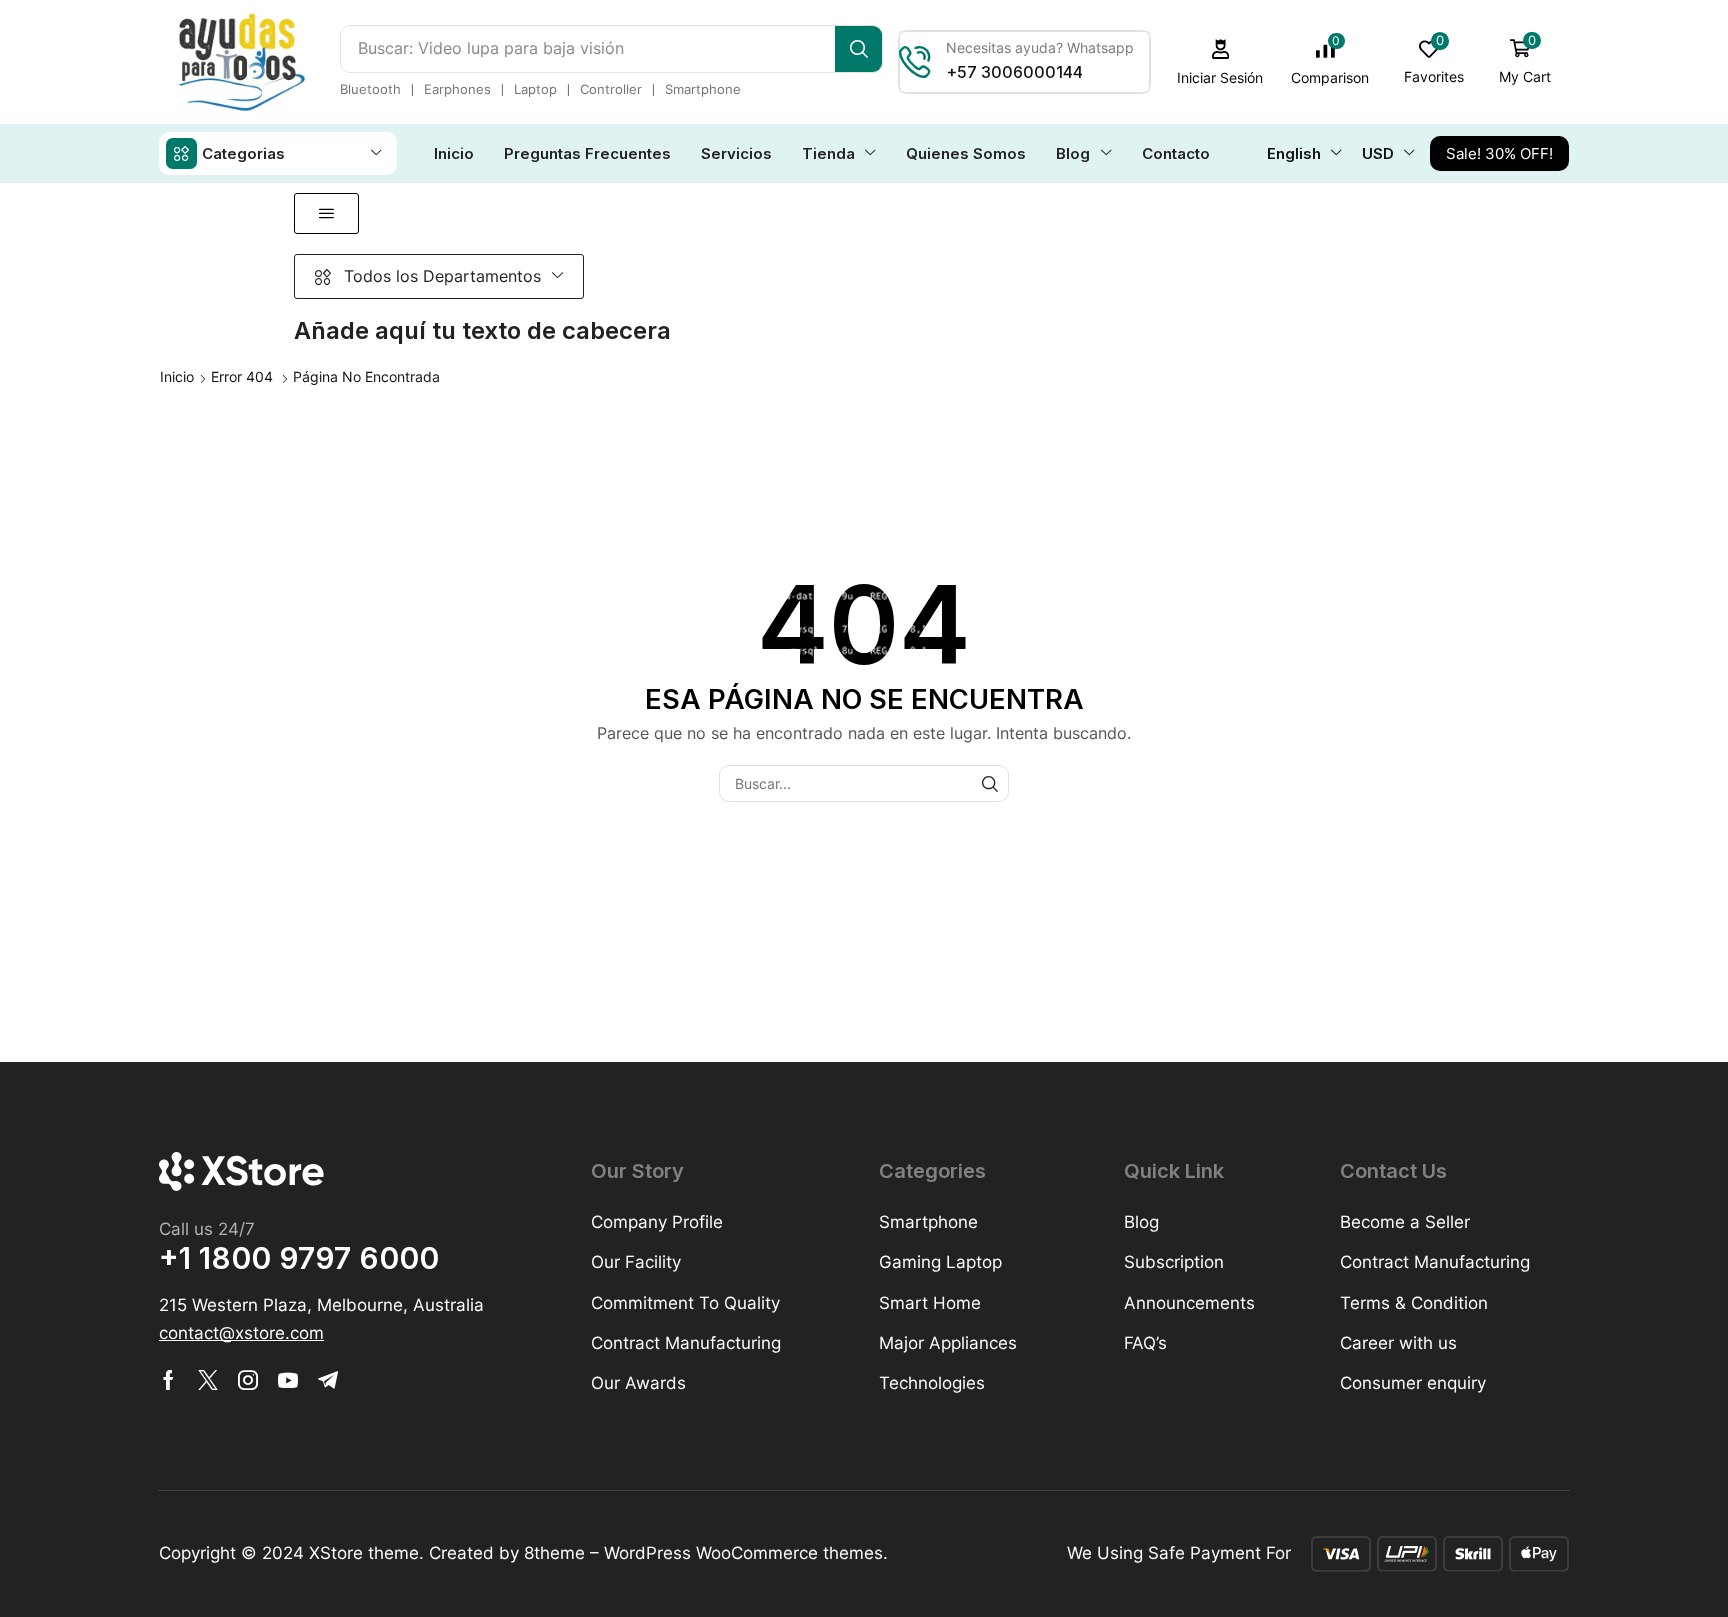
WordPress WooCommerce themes (743, 1553)
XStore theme (364, 1553)
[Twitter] (208, 1380)
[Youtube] (288, 1380)
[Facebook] (168, 1380)
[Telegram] (328, 1380)
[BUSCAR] (990, 783)
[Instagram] (248, 1380)
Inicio (177, 376)
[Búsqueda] (858, 49)
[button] (1220, 62)
